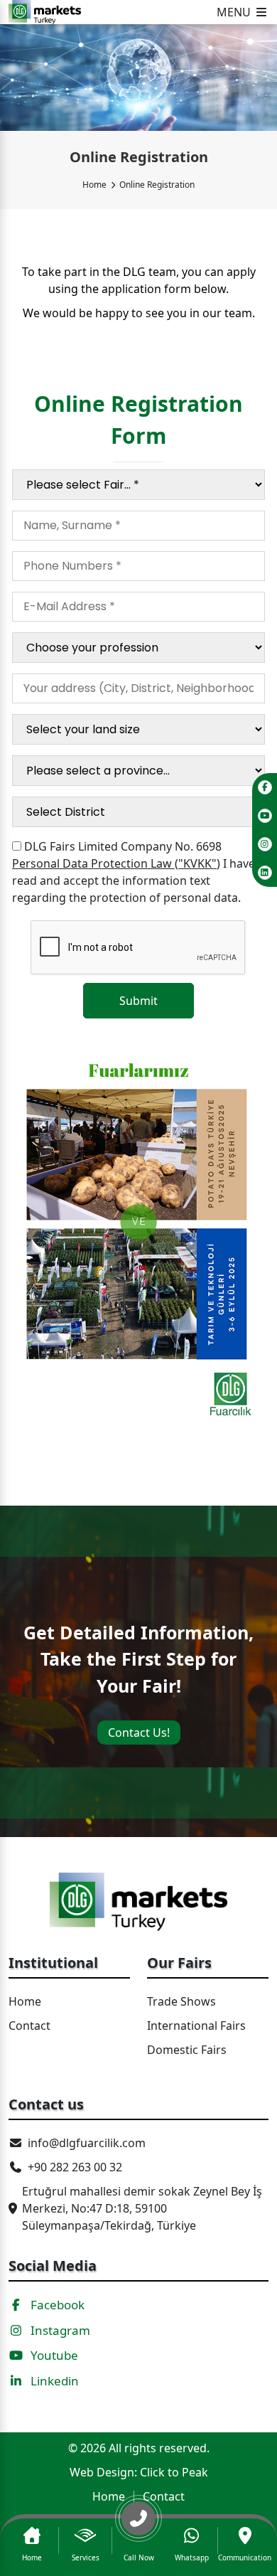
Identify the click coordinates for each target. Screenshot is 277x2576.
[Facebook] (265, 787)
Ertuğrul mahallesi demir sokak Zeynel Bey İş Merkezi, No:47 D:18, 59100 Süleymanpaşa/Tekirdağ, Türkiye (142, 2208)
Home (94, 185)
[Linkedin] (265, 873)
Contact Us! (139, 1733)
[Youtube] (265, 816)
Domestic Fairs (187, 2050)
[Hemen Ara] (139, 2524)
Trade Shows (181, 2001)
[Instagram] (265, 844)
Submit (138, 1001)
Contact (29, 2026)
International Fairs (196, 2026)
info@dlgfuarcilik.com (87, 2143)
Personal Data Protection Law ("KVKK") (116, 863)
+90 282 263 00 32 (75, 2167)
